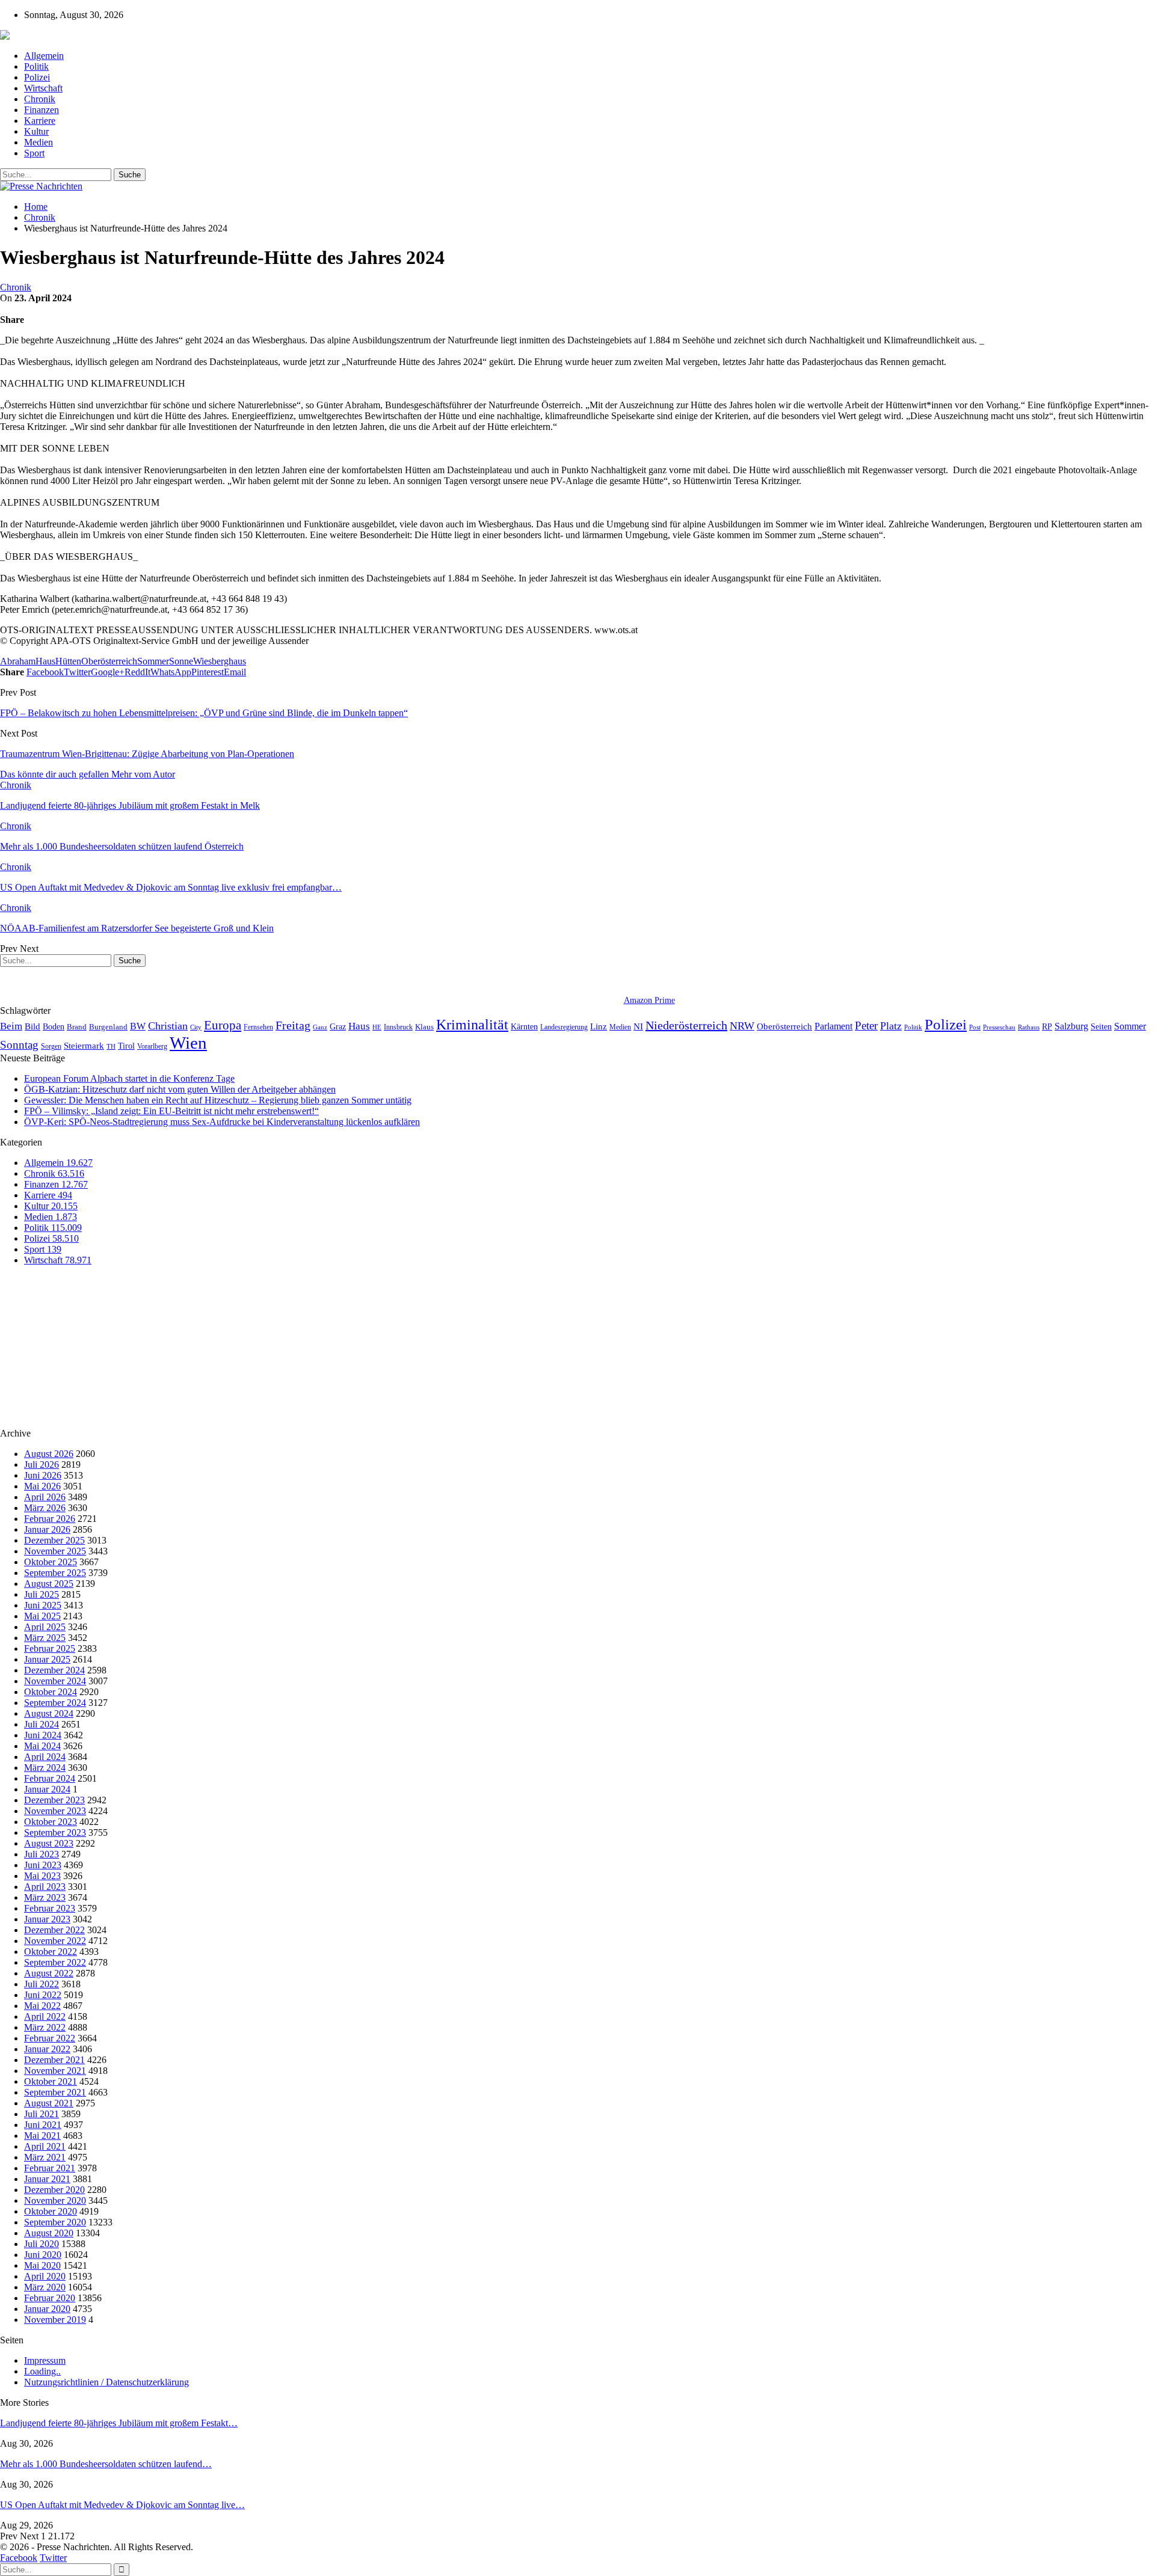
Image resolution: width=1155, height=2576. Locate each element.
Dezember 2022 (54, 1930)
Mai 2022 (42, 2006)
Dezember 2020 (54, 2190)
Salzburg (1071, 1026)
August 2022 (49, 1973)
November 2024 (55, 1681)
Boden (54, 1027)
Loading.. (42, 2371)
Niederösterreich (686, 1025)
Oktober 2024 (51, 1692)
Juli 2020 (42, 2244)
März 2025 (45, 1638)
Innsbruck (398, 1027)
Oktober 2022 (51, 1952)
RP (1047, 1026)
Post (975, 1027)
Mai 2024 (42, 1746)
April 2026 (45, 1497)
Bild (32, 1026)
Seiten (1101, 1026)
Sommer (153, 661)
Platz (891, 1026)
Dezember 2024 (54, 1670)
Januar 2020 (47, 2309)
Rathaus (1029, 1027)
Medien (38, 142)
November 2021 (55, 2071)
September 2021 (55, 2092)
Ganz (320, 1027)
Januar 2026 (47, 1529)
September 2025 (55, 1573)
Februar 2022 (50, 2038)
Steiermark (84, 1046)
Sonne (181, 661)
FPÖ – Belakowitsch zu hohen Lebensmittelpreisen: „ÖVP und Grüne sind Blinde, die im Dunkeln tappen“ (204, 713)
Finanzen (42, 110)
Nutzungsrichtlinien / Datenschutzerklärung (106, 2382)
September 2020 (55, 2222)
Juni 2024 (43, 1735)
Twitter (53, 2558)
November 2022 (55, 1941)
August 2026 (49, 1454)
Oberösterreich (109, 661)
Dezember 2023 (54, 1800)
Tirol (126, 1046)
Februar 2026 (50, 1519)
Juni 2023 (43, 1865)
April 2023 (45, 1887)
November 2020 (55, 2200)
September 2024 (55, 1703)
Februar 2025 (50, 1648)
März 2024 (45, 1768)
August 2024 (49, 1713)
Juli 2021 (42, 2114)
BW (138, 1026)
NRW (742, 1026)
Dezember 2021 (54, 2060)
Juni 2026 (43, 1475)
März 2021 (45, 2157)
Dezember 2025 (54, 1540)
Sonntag (19, 1045)
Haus (45, 661)
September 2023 (55, 1832)
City (196, 1027)
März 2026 (45, 1508)
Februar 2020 (50, 2298)
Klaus (424, 1027)
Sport (34, 153)
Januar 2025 (47, 1659)
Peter (866, 1026)
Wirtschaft (43, 88)
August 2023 (49, 1843)
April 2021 (45, 2146)
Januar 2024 (47, 1789)
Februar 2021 (50, 2168)
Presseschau (999, 1027)
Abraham (18, 661)
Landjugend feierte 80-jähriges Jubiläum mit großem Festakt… (119, 2423)
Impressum (45, 2360)
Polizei (37, 77)
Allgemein (44, 56)
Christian (168, 1026)
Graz (338, 1026)
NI (638, 1026)
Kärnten (524, 1026)
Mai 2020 (42, 2265)
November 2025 (55, 1551)
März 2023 (45, 1897)
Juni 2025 (43, 1605)
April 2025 (45, 1627)
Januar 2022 (47, 2049)
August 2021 (49, 2103)
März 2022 (45, 2027)
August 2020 (49, 2233)
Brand (77, 1027)
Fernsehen (258, 1027)
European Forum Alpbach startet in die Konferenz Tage (129, 1078)
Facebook (19, 2558)
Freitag (293, 1025)
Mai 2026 (42, 1486)
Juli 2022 (42, 1984)
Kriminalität (472, 1024)
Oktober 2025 (51, 1562)
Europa (223, 1025)
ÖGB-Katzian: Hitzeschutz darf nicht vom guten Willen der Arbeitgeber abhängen (180, 1089)
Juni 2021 (43, 2125)
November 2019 (55, 2320)
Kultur (36, 131)
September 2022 (55, 1962)
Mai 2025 (42, 1616)
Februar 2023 (50, 1908)
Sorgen (51, 1046)
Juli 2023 (42, 1854)
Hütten (68, 661)
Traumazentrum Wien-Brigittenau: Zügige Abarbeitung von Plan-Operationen (147, 754)
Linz (599, 1026)
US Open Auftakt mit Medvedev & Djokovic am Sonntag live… (122, 2505)
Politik (36, 66)
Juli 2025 (42, 1594)
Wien (188, 1043)
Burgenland (108, 1027)
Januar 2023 (47, 1919)
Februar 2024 (50, 1778)
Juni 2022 (43, 1995)
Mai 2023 (42, 1876)
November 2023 (55, 1811)
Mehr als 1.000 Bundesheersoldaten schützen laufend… (106, 2464)
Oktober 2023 (51, 1822)
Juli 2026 (42, 1464)
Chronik (40, 99)
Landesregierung (564, 1027)
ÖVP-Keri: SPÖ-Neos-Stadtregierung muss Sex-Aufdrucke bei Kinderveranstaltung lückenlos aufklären (222, 1122)
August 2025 (49, 1584)
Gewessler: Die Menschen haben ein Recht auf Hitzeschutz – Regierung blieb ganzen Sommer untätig (218, 1100)
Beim (11, 1026)
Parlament (833, 1026)
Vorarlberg (152, 1046)
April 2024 (45, 1757)
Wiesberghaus (220, 661)
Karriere (40, 121)
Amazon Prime (649, 1000)
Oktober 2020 (51, 2211)
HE (377, 1027)
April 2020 (45, 2276)
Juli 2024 (42, 1724)
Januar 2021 (47, 2179)
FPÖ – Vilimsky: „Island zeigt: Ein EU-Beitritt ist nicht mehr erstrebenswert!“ (171, 1111)
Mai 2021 (42, 2136)
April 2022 (45, 2016)
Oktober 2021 (51, 2081)
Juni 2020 (43, 2255)
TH (111, 1046)
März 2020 (45, 2287)
